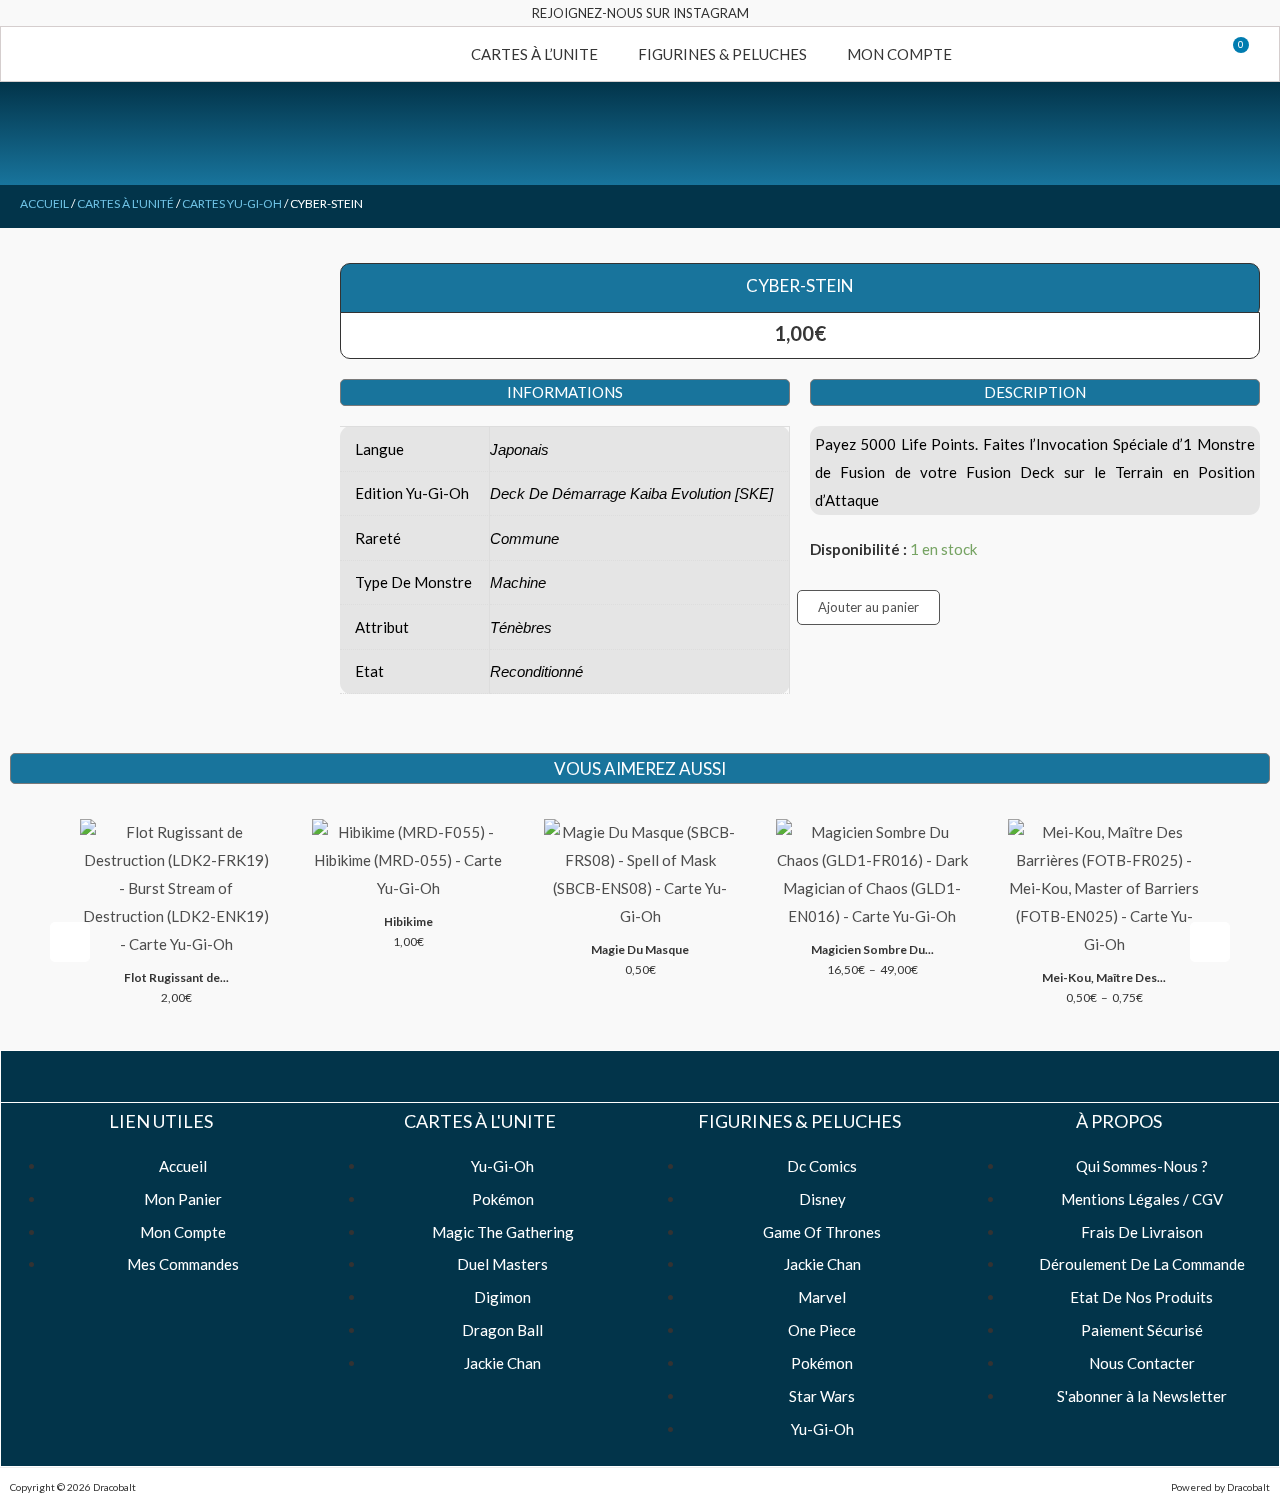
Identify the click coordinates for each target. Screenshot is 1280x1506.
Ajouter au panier (868, 607)
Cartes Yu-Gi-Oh (232, 203)
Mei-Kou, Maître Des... (1104, 977)
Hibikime (408, 921)
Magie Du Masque (640, 949)
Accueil (44, 203)
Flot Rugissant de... (176, 977)
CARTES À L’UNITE (534, 54)
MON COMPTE (899, 54)
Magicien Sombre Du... (872, 949)
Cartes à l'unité (125, 203)
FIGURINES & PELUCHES (722, 54)
